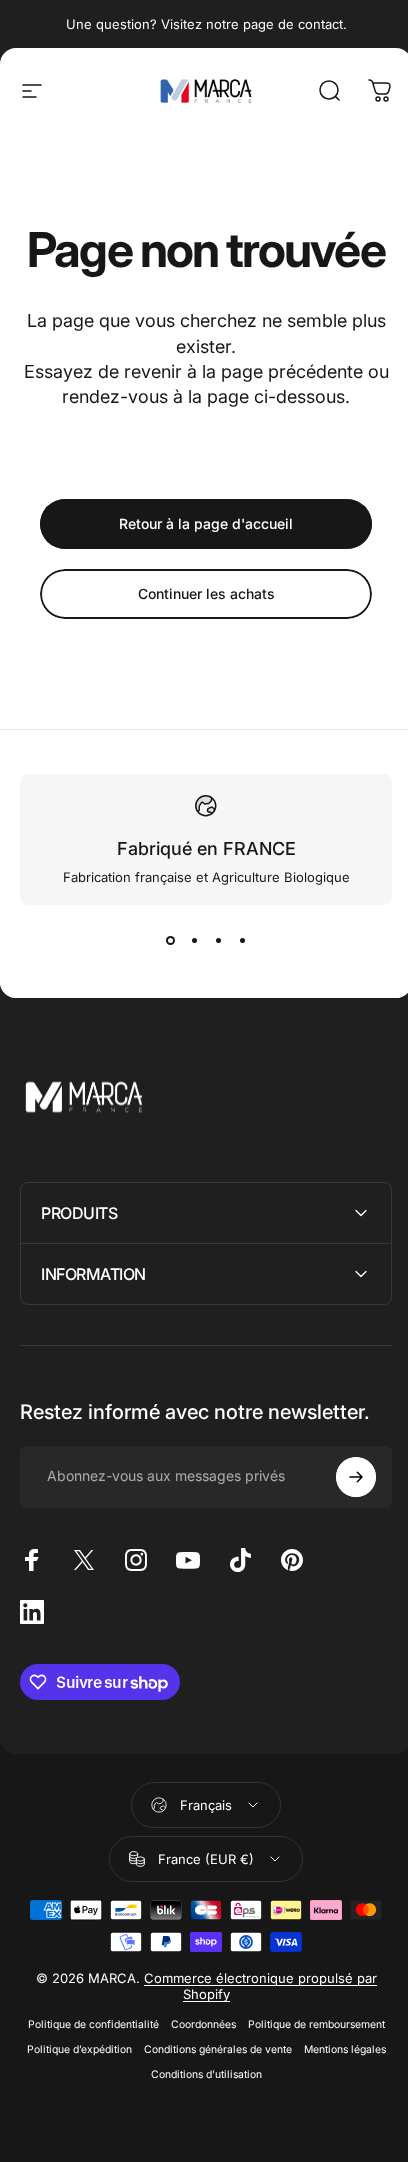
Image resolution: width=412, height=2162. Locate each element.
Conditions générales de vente (257, 2102)
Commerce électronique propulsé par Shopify (252, 2039)
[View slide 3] (218, 941)
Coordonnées (195, 2077)
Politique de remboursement (308, 2077)
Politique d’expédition (118, 2102)
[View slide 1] (170, 941)
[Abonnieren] (341, 1529)
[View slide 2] (194, 941)
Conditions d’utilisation (245, 2127)
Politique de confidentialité (85, 2077)
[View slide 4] (242, 941)
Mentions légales (137, 2127)
